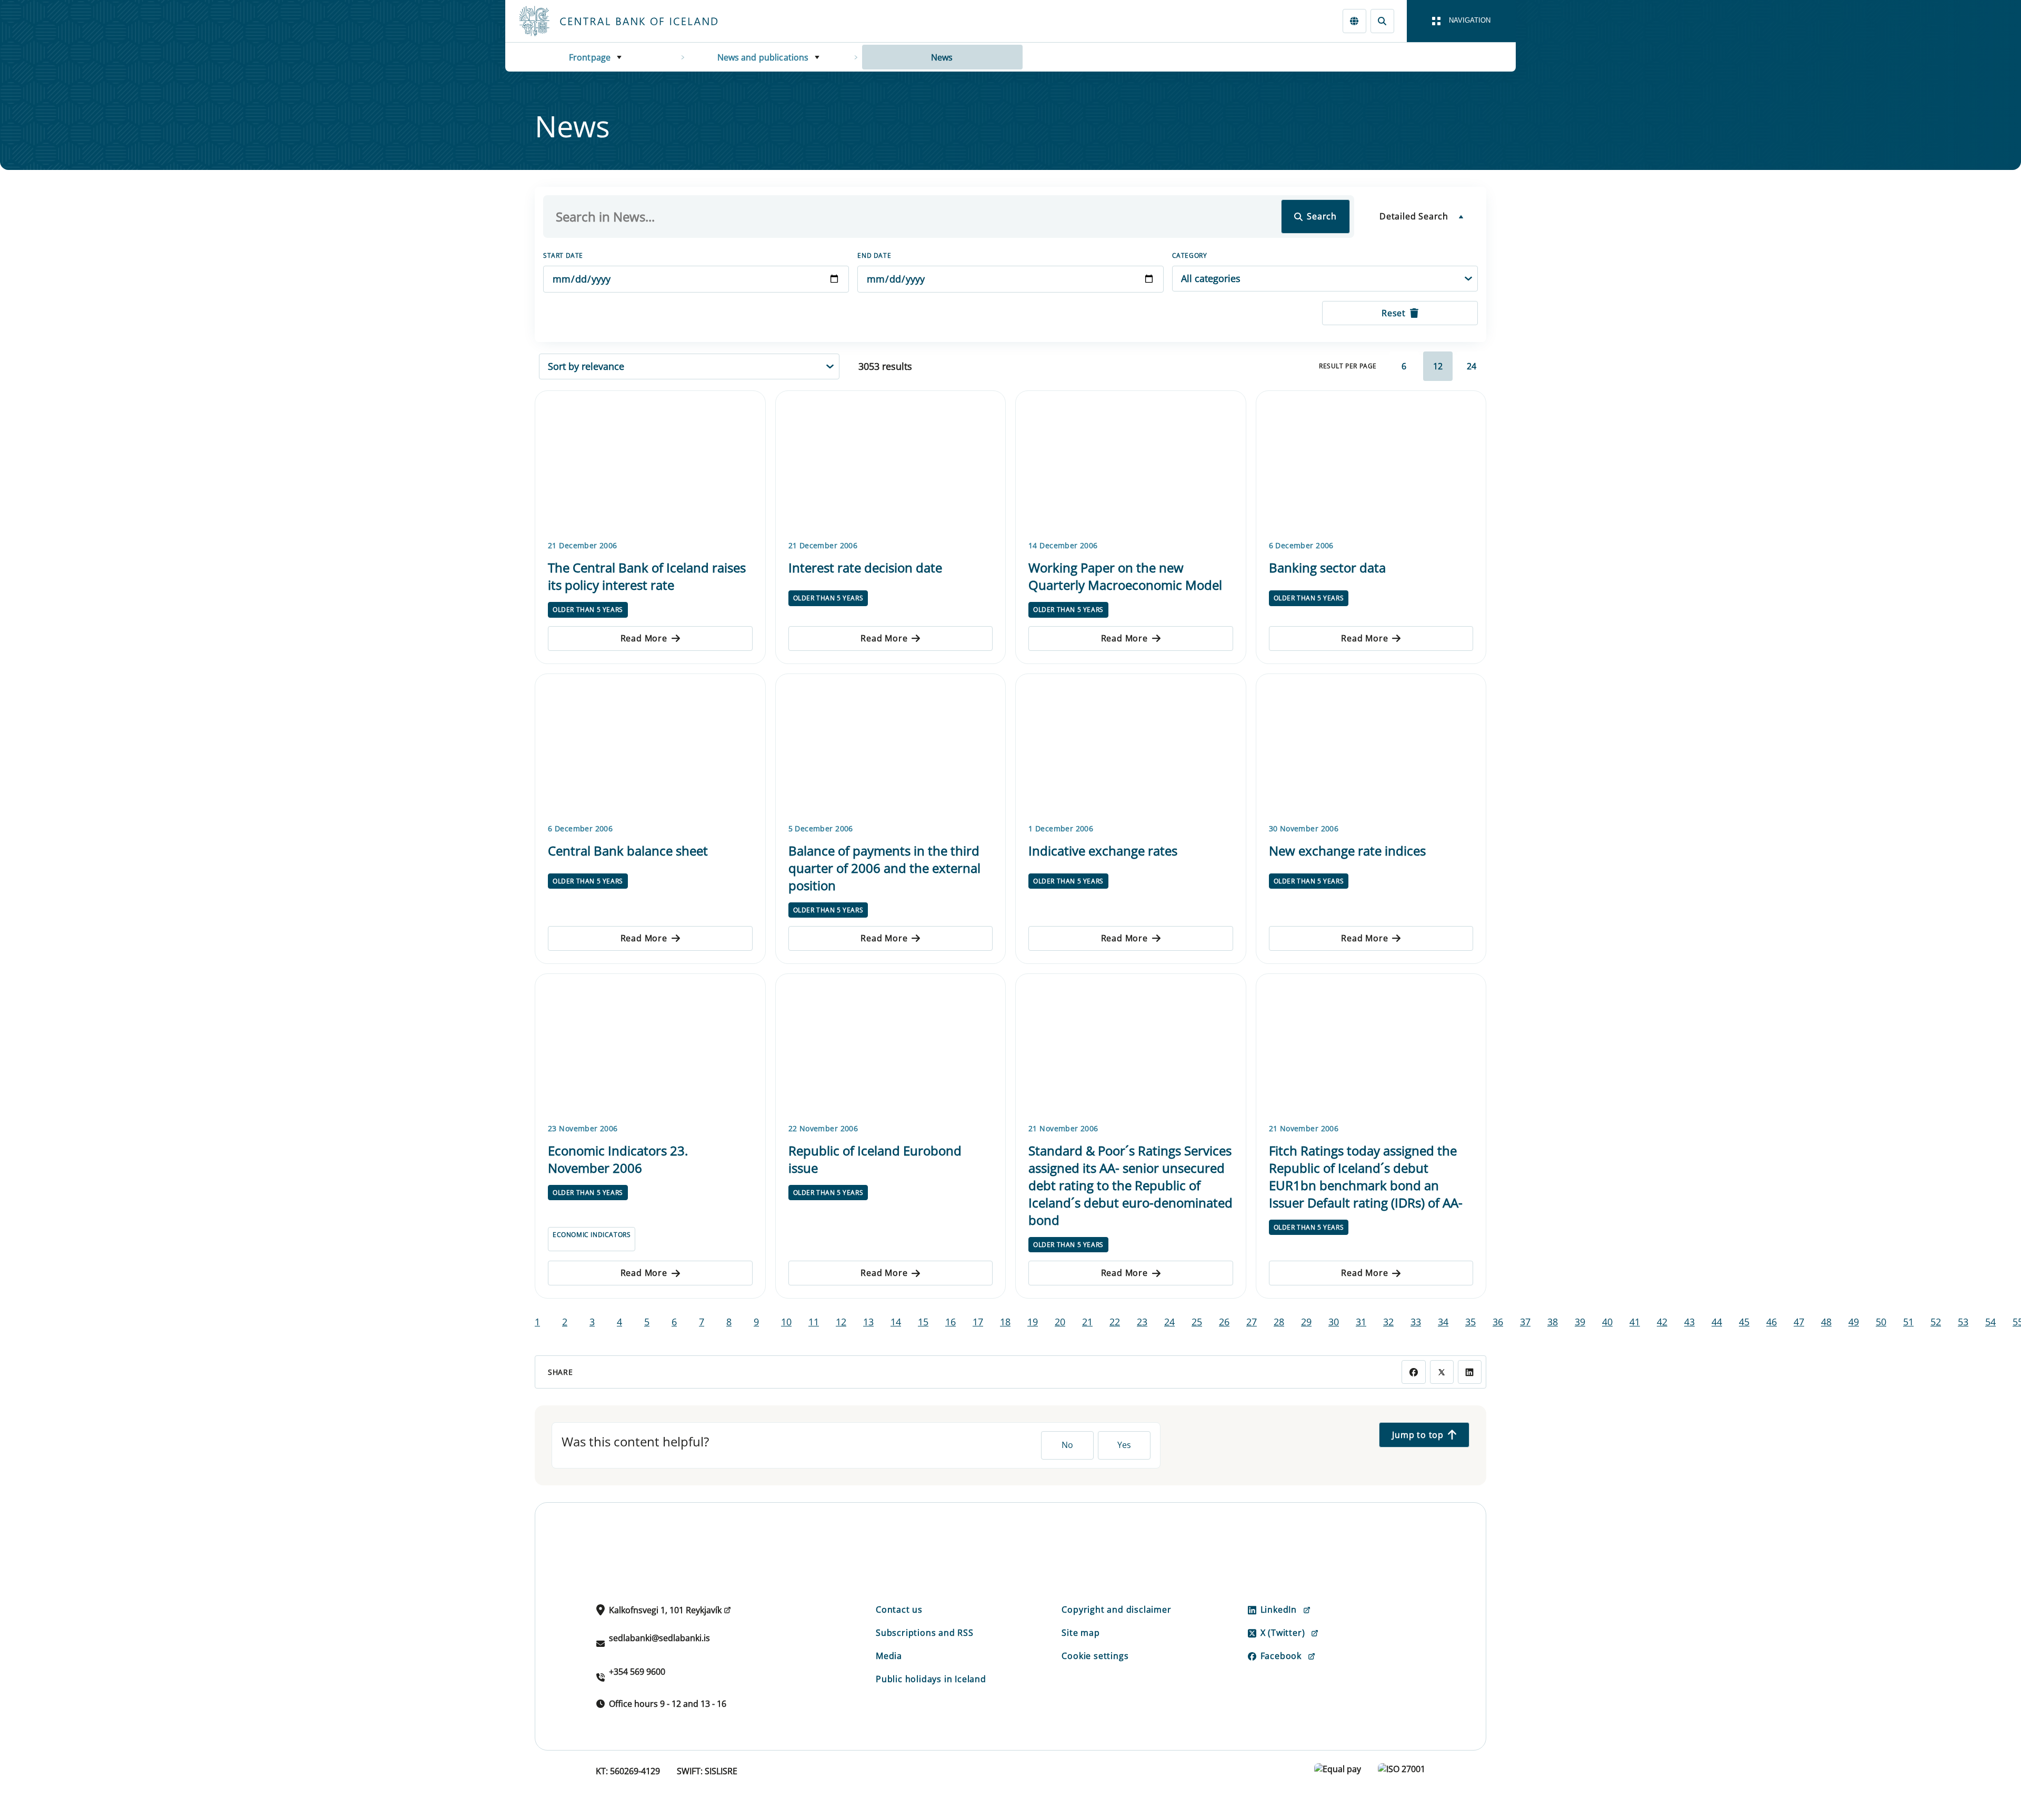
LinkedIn (1279, 1610)
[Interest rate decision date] (891, 464)
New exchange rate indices (1347, 851)
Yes (1124, 1445)
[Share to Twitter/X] (1442, 1372)
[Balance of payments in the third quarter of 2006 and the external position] (891, 747)
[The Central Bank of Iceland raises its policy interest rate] (650, 464)
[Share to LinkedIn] (1470, 1372)
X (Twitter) (1283, 1633)
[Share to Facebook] (1413, 1372)
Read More (644, 638)
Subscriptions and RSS (925, 1633)
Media (889, 1656)
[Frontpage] (638, 21)
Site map (1080, 1633)
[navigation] (1461, 21)
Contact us (899, 1610)
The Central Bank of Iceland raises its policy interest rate (647, 576)
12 (1438, 366)
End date (874, 255)
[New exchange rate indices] (1371, 747)
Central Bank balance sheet (628, 851)
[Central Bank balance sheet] (650, 747)
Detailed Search (1414, 216)
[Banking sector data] (1371, 464)
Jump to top (1418, 1435)
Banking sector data (1327, 567)
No (1067, 1445)
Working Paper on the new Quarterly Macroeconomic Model (1125, 576)
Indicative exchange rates (1103, 851)
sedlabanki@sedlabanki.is (659, 1638)
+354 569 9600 (637, 1672)
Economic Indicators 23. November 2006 (618, 1159)
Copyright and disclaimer (1116, 1610)
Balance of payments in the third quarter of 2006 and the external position (884, 868)
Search (1322, 216)
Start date (563, 255)
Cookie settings (1095, 1656)
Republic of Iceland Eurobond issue (875, 1159)
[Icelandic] (1354, 21)
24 (1472, 366)
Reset (1394, 313)
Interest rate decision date (865, 567)
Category (1190, 255)
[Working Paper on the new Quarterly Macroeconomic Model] (1131, 464)
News (942, 57)
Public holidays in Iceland (931, 1679)
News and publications (763, 57)
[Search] (1382, 21)
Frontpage (590, 57)
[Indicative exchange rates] (1131, 747)
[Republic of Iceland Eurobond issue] (891, 1047)
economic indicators (592, 1235)
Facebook (1281, 1656)
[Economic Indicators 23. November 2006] (650, 1047)
